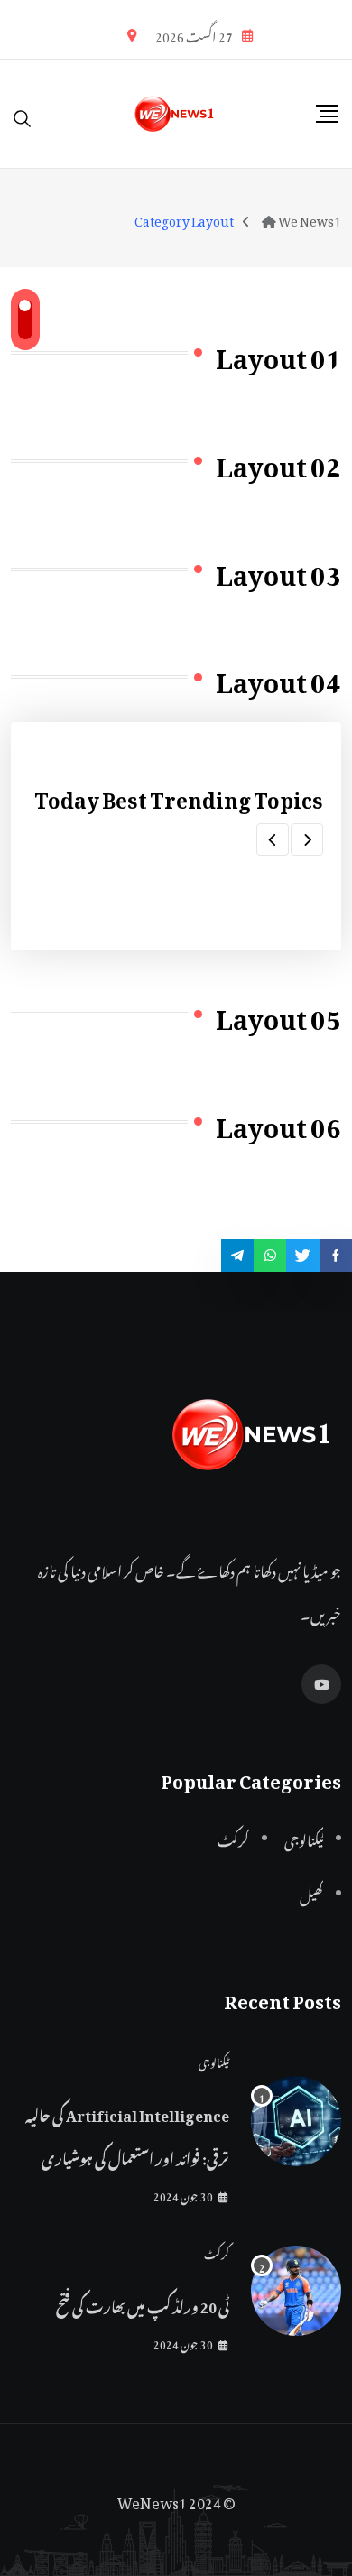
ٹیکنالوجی (214, 2061)
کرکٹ (217, 2252)
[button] (307, 839)
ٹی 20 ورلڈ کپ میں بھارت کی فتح (143, 2304)
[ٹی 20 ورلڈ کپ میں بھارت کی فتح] (296, 2291)
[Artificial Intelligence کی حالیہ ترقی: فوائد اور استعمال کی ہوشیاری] (296, 2121)
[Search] (23, 113)
